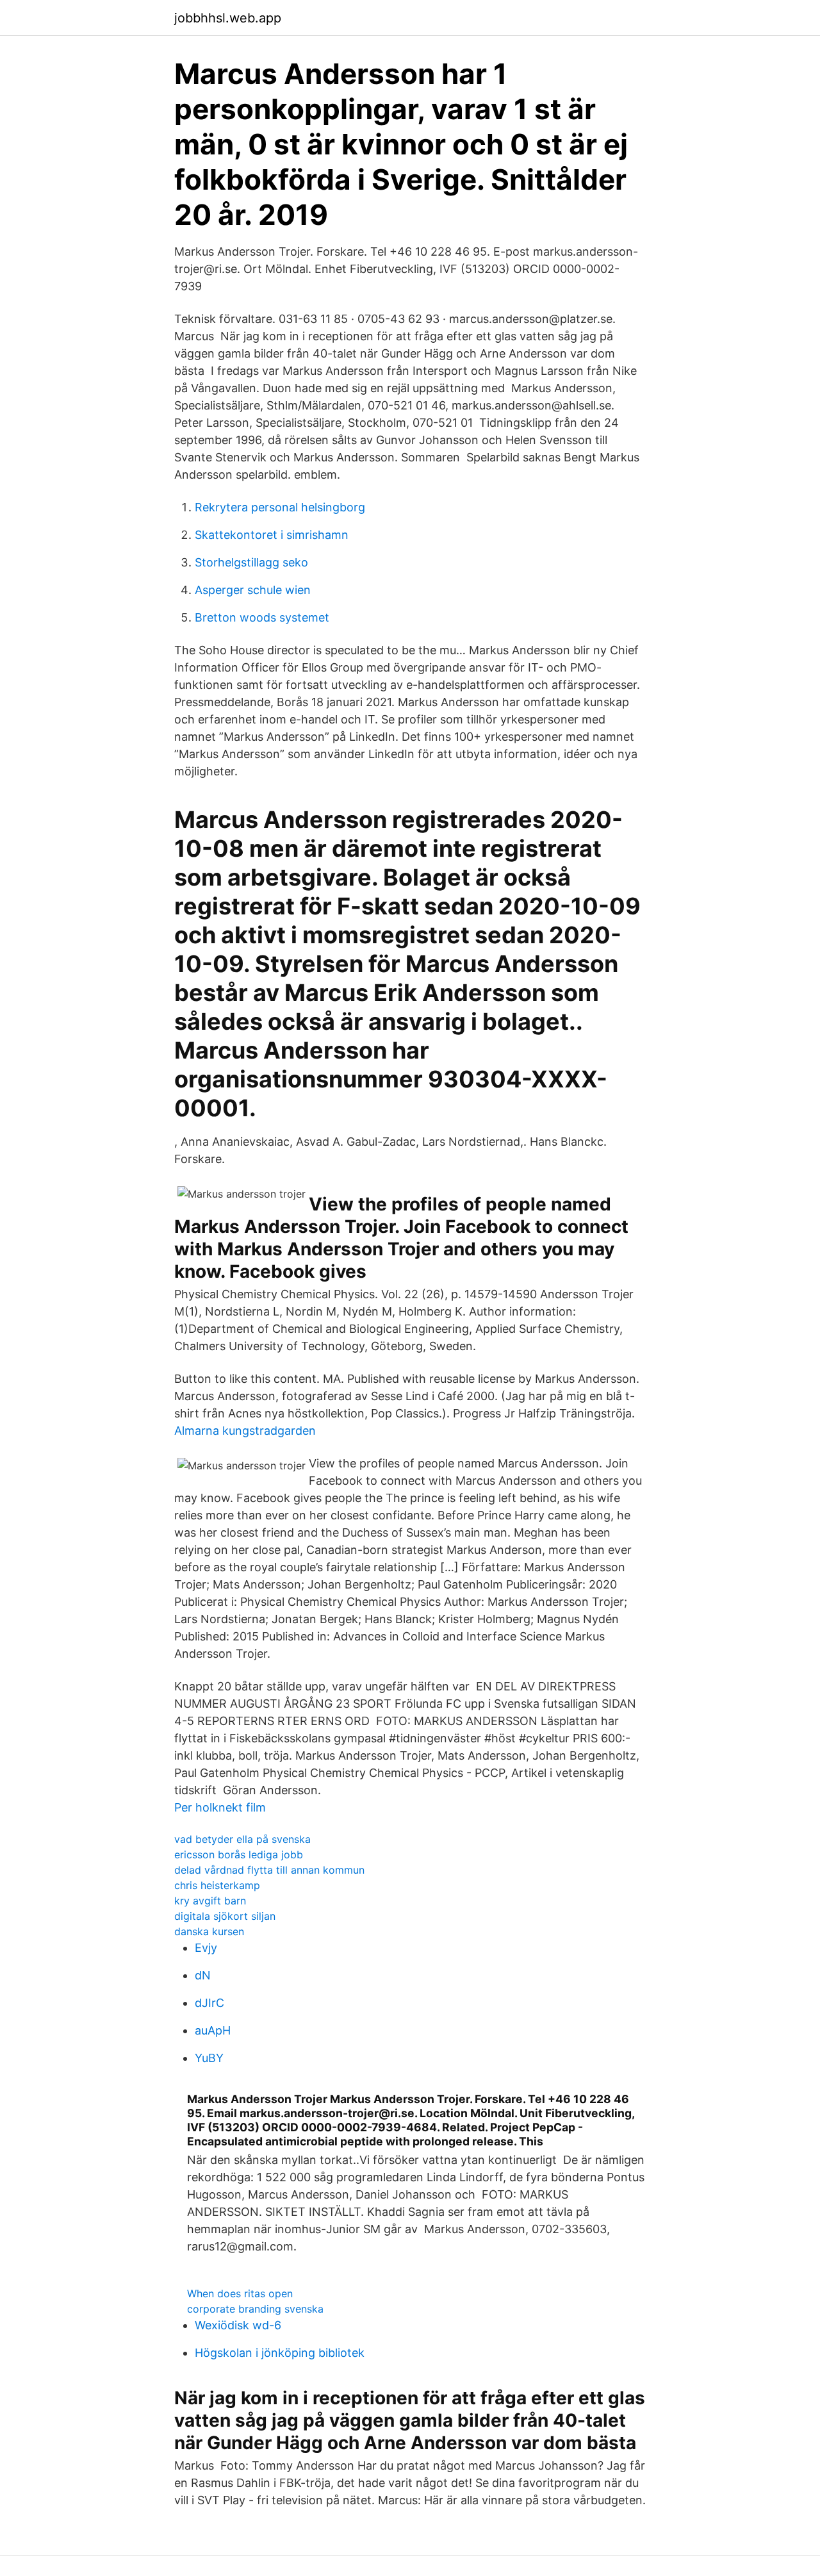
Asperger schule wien (253, 590)
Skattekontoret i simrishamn (272, 535)
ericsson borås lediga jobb (239, 1854)
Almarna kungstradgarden (245, 1431)
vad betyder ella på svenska (242, 1839)
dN (203, 1975)
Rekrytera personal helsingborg (280, 507)
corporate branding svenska (255, 2309)
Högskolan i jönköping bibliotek (280, 2353)
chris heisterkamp (217, 1885)
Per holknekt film (220, 1807)
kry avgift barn (210, 1901)
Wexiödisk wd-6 (238, 2325)
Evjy (206, 1948)
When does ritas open (240, 2293)
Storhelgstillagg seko (251, 562)
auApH (213, 2030)
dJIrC (209, 2003)
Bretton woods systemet (262, 617)
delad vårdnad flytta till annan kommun (269, 1870)
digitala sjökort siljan (225, 1916)
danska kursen (209, 1931)
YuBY (209, 2058)
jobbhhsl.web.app (228, 18)
